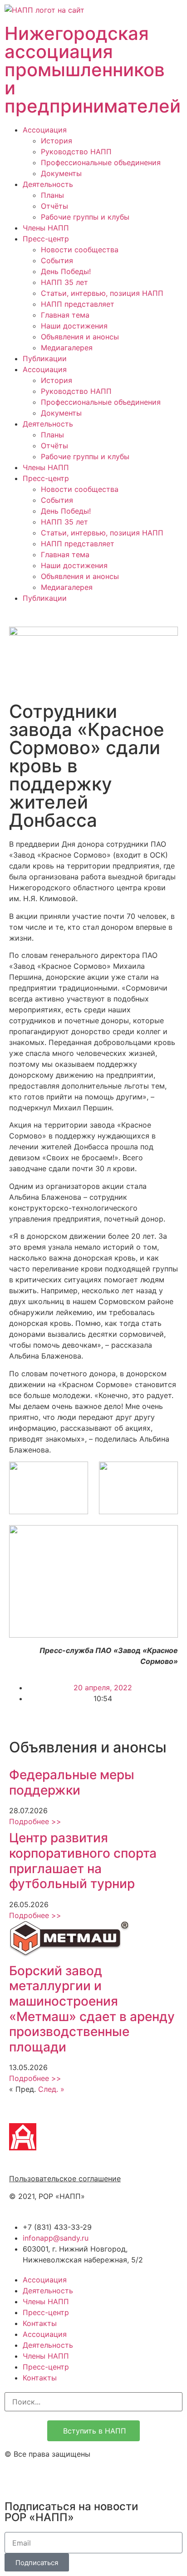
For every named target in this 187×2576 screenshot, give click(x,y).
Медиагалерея (67, 348)
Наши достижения (74, 326)
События (57, 260)
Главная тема (65, 315)
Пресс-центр (46, 239)
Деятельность (48, 184)
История (57, 141)
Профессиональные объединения (101, 162)
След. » (51, 2089)
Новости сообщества (80, 250)
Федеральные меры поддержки (72, 1782)
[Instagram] (16, 2478)
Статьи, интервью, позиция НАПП (102, 293)
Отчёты (54, 206)
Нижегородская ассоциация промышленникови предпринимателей (93, 70)
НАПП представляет (78, 304)
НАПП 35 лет (64, 282)
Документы (61, 173)
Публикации (45, 358)
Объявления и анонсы (80, 337)
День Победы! (66, 271)
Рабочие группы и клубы (85, 217)
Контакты (40, 2323)
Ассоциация (45, 130)
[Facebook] (41, 2478)
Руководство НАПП (76, 152)
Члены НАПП (46, 228)
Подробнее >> (35, 1821)
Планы (52, 195)
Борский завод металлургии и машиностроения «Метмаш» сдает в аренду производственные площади (92, 2009)
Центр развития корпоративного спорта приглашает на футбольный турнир (83, 1861)
